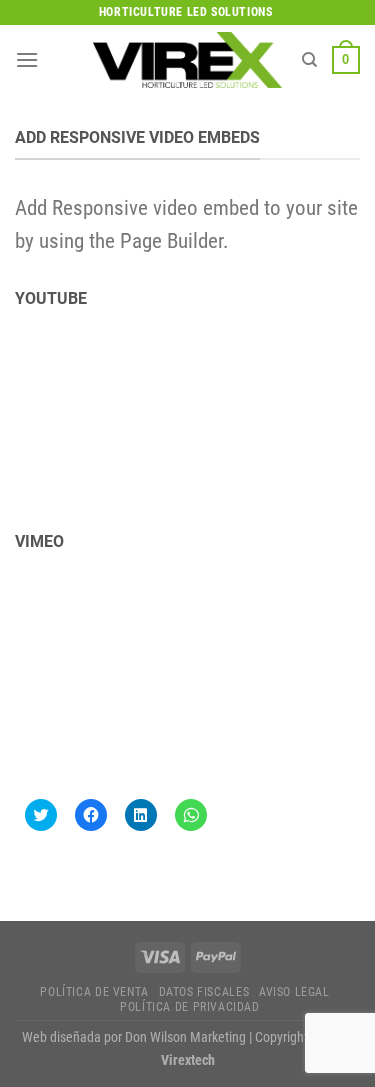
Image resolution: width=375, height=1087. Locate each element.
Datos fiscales (204, 992)
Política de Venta (94, 992)
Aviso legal (294, 992)
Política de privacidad (189, 1007)
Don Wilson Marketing (185, 1037)
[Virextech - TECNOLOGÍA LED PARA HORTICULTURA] (188, 59)
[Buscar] (309, 60)
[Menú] (27, 59)
